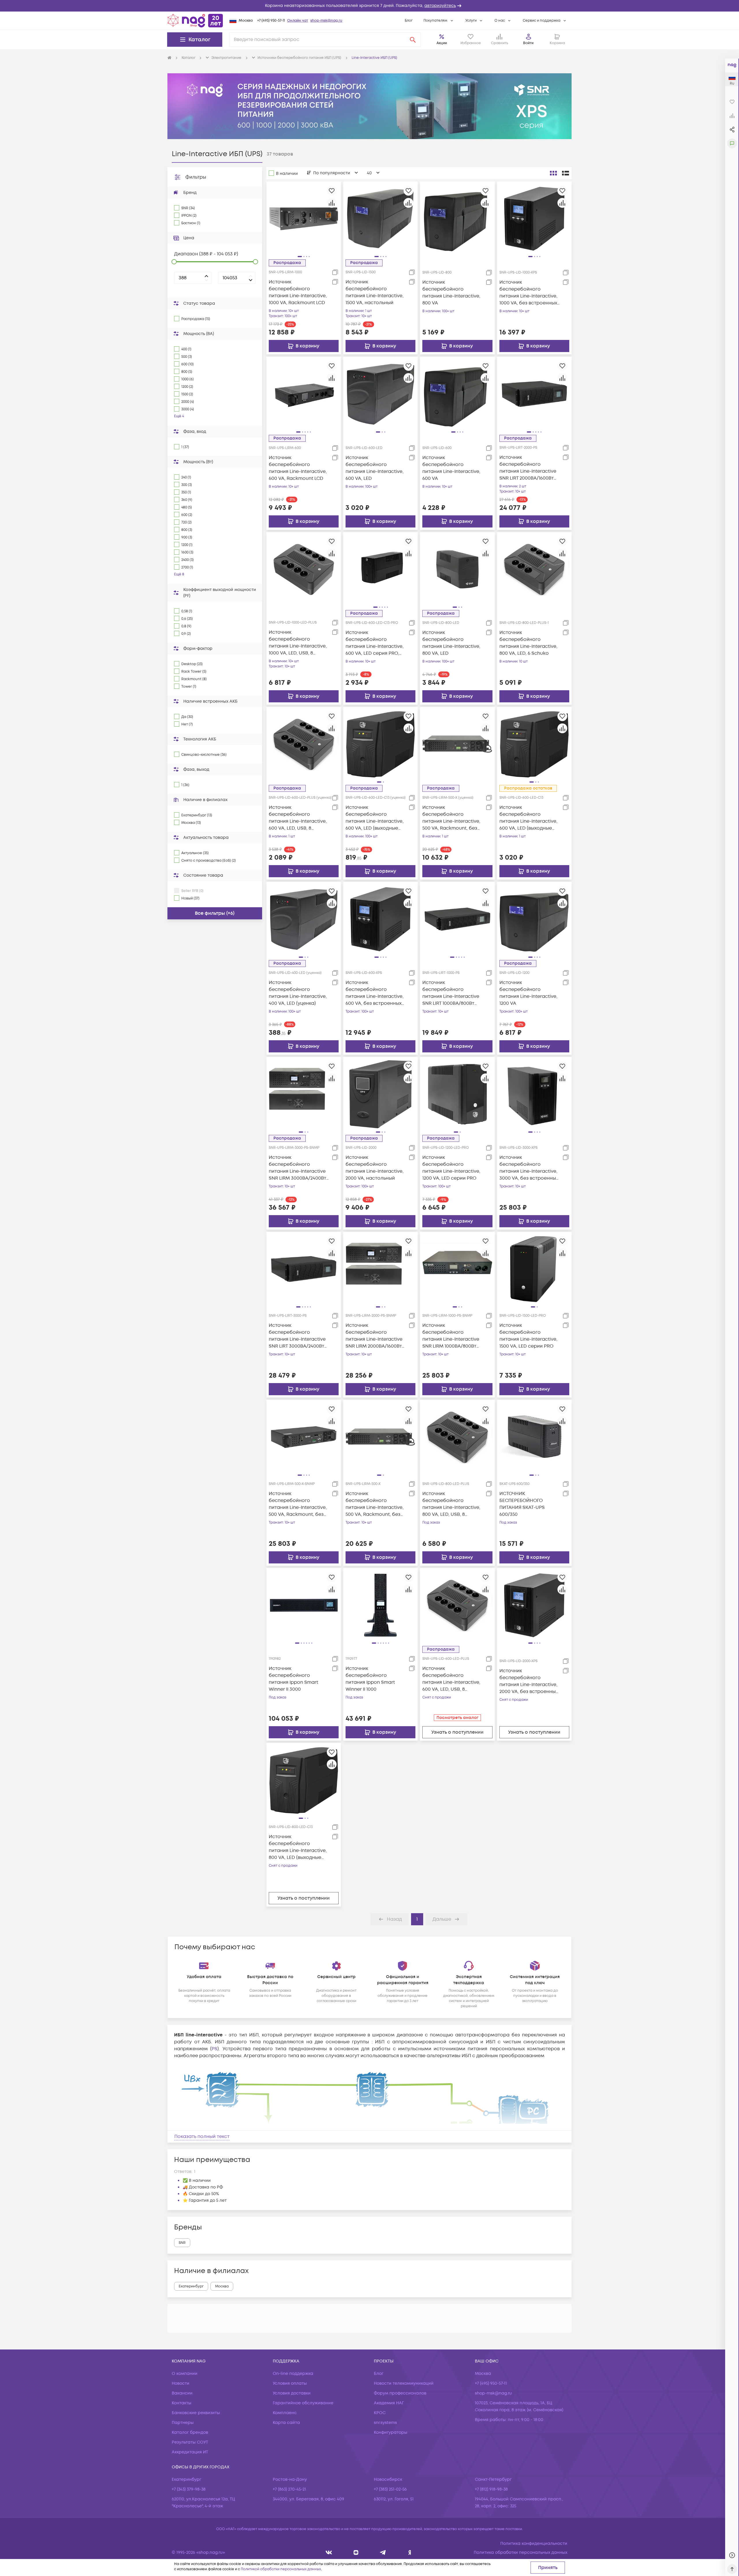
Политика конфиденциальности (534, 2544)
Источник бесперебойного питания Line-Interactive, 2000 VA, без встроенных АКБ (529, 1681)
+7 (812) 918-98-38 (491, 2489)
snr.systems (385, 2423)
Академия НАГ (389, 2403)
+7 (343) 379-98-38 (189, 2489)
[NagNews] (383, 2552)
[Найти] (413, 40)
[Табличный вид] (566, 173)
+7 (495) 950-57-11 (271, 21)
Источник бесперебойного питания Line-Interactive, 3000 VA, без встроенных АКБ (529, 1168)
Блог (409, 21)
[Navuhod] (356, 2552)
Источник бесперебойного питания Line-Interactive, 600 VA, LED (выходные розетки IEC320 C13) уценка (375, 818)
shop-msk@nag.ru (326, 21)
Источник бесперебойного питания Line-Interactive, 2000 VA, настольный (375, 1168)
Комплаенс (285, 2413)
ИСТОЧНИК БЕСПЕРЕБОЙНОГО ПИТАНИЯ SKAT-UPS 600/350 (522, 1504)
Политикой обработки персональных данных (281, 2569)
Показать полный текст (202, 2137)
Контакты (182, 2403)
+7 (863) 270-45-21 (289, 2489)
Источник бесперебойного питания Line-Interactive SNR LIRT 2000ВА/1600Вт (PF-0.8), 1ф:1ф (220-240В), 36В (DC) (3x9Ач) (528, 468)
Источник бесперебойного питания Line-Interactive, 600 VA (451, 468)
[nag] (410, 2552)
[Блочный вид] (553, 173)
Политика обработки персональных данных (520, 2552)
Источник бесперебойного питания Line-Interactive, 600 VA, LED (375, 468)
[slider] (174, 262)
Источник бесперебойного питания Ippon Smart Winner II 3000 (293, 1679)
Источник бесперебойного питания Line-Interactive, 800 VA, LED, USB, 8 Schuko (451, 1504)
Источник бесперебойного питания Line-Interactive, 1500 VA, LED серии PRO (528, 1336)
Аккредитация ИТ (190, 2452)
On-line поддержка (293, 2374)
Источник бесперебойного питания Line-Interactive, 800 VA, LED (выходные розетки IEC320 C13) (298, 1847)
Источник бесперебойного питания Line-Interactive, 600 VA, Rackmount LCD (298, 468)
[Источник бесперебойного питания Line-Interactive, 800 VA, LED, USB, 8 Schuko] (457, 1437)
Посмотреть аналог (457, 1718)
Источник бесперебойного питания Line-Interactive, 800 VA (451, 293)
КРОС (380, 2413)
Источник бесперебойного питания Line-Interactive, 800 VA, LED (451, 643)
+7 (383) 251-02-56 (390, 2489)
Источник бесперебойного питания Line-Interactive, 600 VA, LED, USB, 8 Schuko (451, 1679)
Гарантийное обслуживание (303, 2403)
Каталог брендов (190, 2432)
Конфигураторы (391, 2432)
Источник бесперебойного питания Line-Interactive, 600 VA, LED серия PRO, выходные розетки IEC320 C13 (376, 643)
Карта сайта (286, 2423)
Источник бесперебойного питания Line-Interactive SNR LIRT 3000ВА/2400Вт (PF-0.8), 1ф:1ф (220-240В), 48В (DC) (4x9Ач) (297, 1336)
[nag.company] (329, 2552)
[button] (369, 6)
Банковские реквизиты (196, 2413)
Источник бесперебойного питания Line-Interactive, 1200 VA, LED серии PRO (451, 1168)
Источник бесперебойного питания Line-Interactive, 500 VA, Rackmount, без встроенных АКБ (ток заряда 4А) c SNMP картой (298, 1504)
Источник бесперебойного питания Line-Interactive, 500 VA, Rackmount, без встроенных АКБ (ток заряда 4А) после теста (451, 818)
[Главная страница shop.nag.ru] (195, 20)
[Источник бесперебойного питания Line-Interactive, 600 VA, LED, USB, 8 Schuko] (457, 1605)
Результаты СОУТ (190, 2442)
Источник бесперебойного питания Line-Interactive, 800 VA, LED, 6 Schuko (528, 643)
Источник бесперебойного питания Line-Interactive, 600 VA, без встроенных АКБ (375, 993)
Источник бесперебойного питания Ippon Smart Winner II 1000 (370, 1679)
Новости (181, 2383)
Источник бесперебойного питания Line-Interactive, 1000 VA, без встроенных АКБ (528, 293)
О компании (185, 2374)
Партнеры (183, 2423)
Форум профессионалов (400, 2393)
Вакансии (182, 2393)
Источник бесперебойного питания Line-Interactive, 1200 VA (528, 993)
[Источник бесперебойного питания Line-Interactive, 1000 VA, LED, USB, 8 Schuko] (304, 569)
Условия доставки (292, 2393)
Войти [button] (528, 43)
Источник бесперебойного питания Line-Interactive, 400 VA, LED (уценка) (298, 993)
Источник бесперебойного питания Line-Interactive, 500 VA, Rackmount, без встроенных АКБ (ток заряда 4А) (375, 1504)
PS (214, 2049)
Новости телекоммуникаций (404, 2383)
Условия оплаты (290, 2383)
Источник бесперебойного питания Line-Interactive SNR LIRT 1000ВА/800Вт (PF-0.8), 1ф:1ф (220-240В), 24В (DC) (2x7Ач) (451, 993)
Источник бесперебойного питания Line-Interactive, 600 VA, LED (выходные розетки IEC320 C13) (528, 818)
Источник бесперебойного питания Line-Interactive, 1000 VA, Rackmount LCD (298, 292)
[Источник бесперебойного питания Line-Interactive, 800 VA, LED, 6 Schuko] (534, 569)
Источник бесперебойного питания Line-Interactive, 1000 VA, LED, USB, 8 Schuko (298, 643)
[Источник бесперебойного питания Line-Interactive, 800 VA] (457, 218)
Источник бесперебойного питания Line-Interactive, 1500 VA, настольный (375, 292)
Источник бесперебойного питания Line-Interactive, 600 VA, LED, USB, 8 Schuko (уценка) (298, 818)
